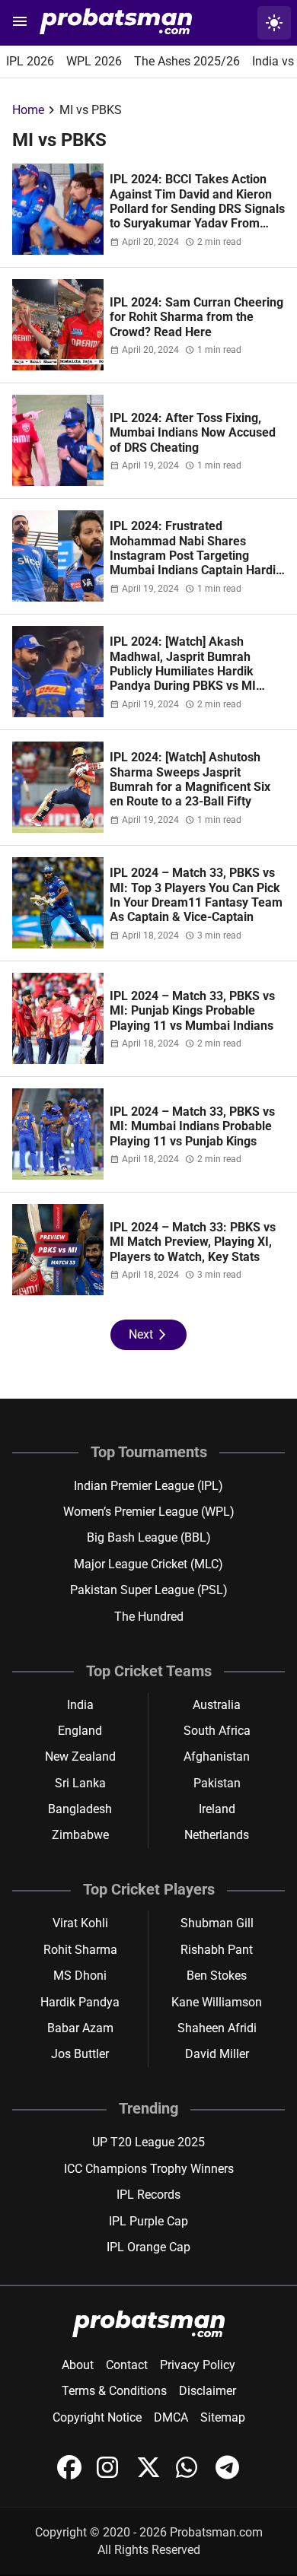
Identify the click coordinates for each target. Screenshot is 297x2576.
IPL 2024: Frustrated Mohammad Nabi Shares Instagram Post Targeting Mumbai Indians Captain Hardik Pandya (196, 556)
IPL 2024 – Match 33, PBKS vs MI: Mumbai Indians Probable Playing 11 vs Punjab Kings (192, 1126)
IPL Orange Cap (148, 2247)
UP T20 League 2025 (148, 2142)
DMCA (171, 2417)
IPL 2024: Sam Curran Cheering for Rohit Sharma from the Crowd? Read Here (196, 317)
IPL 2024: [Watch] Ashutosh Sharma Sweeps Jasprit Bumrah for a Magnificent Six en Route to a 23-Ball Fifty (190, 779)
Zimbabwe (80, 1835)
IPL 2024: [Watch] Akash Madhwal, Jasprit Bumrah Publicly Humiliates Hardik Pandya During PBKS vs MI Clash (183, 671)
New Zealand (80, 1757)
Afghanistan (217, 1757)
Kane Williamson (217, 2002)
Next (148, 1335)
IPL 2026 (30, 61)
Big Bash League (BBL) (149, 1537)
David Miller (217, 2054)
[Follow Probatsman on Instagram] (110, 2475)
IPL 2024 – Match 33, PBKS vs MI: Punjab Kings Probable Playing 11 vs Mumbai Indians (192, 1011)
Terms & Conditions (114, 2391)
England (80, 1731)
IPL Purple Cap (148, 2221)
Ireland (217, 1809)
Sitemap (223, 2417)
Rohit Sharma (80, 1950)
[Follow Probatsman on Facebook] (71, 2475)
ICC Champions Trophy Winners (149, 2169)
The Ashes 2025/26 (187, 61)
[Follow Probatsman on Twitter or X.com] (150, 2475)
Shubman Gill (217, 1923)
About (78, 2365)
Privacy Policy (198, 2365)
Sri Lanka (80, 1783)
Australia (217, 1705)
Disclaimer (208, 2391)
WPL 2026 (94, 61)
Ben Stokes (217, 1976)
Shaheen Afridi (217, 2028)
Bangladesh (80, 1809)
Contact (127, 2365)
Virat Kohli (80, 1923)
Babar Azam (80, 2028)
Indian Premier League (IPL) (148, 1486)
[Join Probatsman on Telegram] (228, 2475)
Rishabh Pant (217, 1950)
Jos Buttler (80, 2054)
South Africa (217, 1731)
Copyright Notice (97, 2417)
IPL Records (148, 2195)
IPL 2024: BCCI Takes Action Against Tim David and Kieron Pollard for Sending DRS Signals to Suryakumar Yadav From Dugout (197, 209)
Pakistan (217, 1783)
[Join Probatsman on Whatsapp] (190, 2475)
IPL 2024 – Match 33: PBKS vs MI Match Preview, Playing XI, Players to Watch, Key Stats (193, 1242)
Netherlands (217, 1835)
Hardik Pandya (80, 2002)
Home (28, 110)
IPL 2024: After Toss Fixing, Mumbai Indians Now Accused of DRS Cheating (193, 433)
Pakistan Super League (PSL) (149, 1590)
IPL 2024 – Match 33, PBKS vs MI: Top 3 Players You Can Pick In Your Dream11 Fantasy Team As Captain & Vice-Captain (196, 895)
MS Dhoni (80, 1976)
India (80, 1705)
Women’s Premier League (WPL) (149, 1512)
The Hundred (149, 1617)
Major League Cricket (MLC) (148, 1564)
